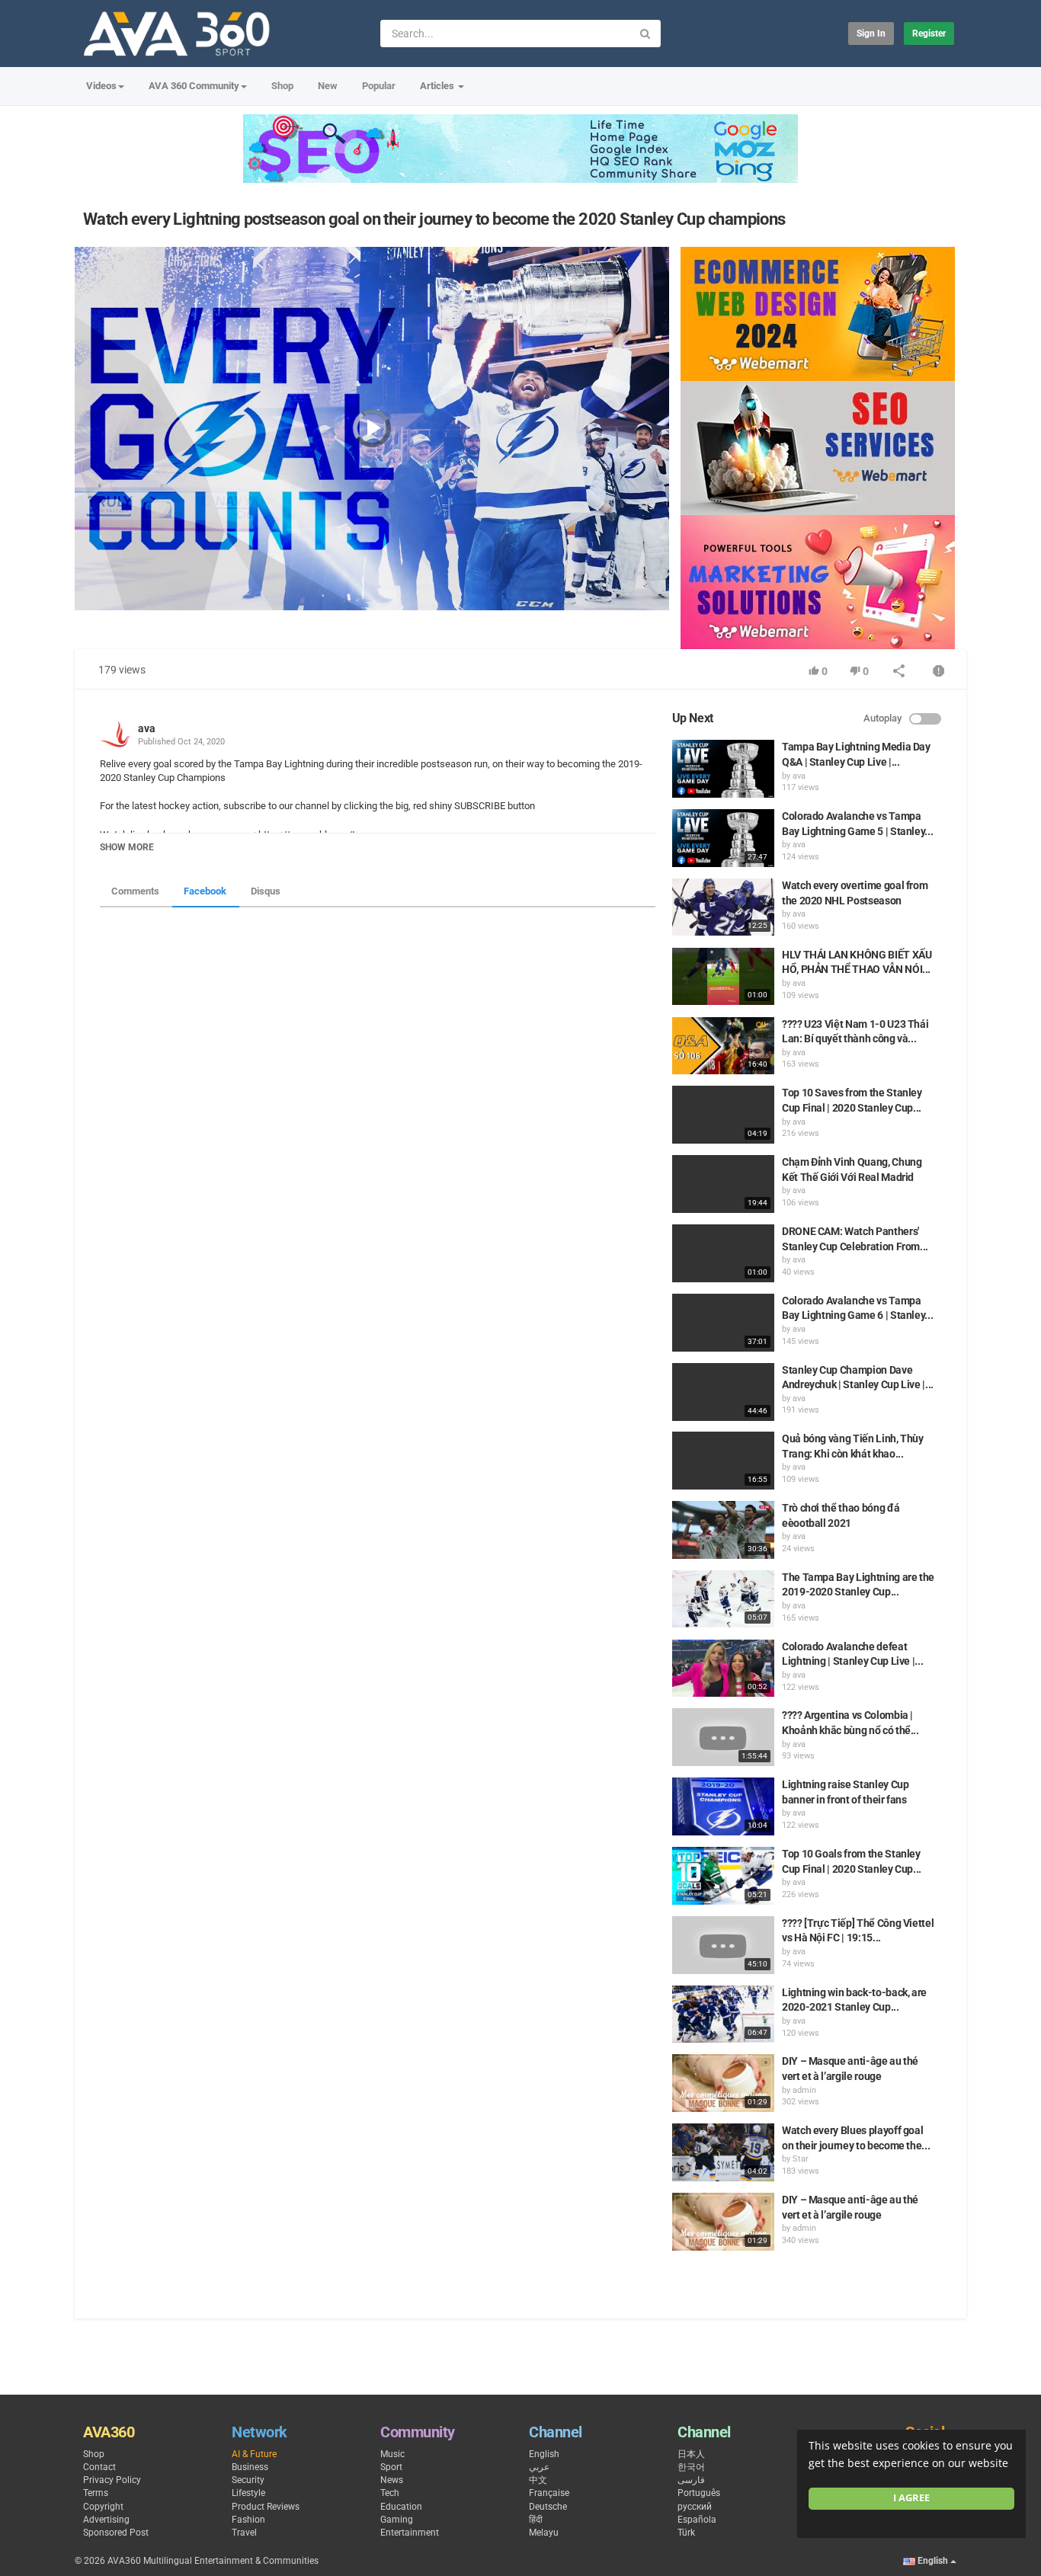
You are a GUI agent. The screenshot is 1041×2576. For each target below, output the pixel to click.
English (544, 2454)
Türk (686, 2533)
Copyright (103, 2507)
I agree (911, 2498)
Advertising (106, 2520)
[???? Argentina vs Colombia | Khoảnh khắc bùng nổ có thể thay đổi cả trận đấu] (723, 1737)
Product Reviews (266, 2507)
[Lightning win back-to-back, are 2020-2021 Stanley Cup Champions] (723, 2014)
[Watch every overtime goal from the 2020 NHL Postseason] (723, 907)
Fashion (248, 2520)
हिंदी (536, 2520)
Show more (127, 847)
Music (392, 2454)
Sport (391, 2467)
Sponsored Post (116, 2533)
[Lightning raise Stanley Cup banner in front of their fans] (723, 1806)
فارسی (691, 2480)
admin (804, 2090)
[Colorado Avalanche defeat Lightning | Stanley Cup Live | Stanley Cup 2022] (723, 1669)
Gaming (397, 2520)
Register (929, 34)
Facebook (205, 891)
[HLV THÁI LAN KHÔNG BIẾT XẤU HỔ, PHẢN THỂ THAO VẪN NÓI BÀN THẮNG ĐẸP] (723, 977)
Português (699, 2493)
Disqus (266, 891)
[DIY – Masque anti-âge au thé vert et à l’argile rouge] (723, 2083)
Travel (244, 2533)
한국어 (691, 2467)
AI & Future (254, 2454)
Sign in (871, 34)
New (328, 86)
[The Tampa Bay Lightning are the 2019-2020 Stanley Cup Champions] (723, 1599)
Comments (135, 891)
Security (248, 2480)
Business (250, 2467)
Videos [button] (101, 86)
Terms (96, 2493)
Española (697, 2520)
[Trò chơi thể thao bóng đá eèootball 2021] (723, 1530)
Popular (379, 86)
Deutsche (548, 2507)
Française (549, 2493)
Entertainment (410, 2533)
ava (147, 728)
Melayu (544, 2533)
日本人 (691, 2454)
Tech (390, 2493)
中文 (538, 2480)
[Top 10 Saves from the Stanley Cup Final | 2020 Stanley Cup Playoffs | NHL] (723, 1115)
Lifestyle (248, 2493)
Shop (282, 86)
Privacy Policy (112, 2480)
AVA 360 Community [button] (194, 86)
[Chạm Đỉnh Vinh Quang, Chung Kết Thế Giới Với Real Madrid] (723, 1184)
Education (401, 2507)
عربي (539, 2467)
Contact (99, 2467)
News (392, 2480)
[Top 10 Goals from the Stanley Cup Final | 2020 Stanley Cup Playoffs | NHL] (723, 1876)
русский (695, 2507)
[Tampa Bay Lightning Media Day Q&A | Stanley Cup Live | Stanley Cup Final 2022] (723, 769)
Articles (438, 86)
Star (801, 2159)
